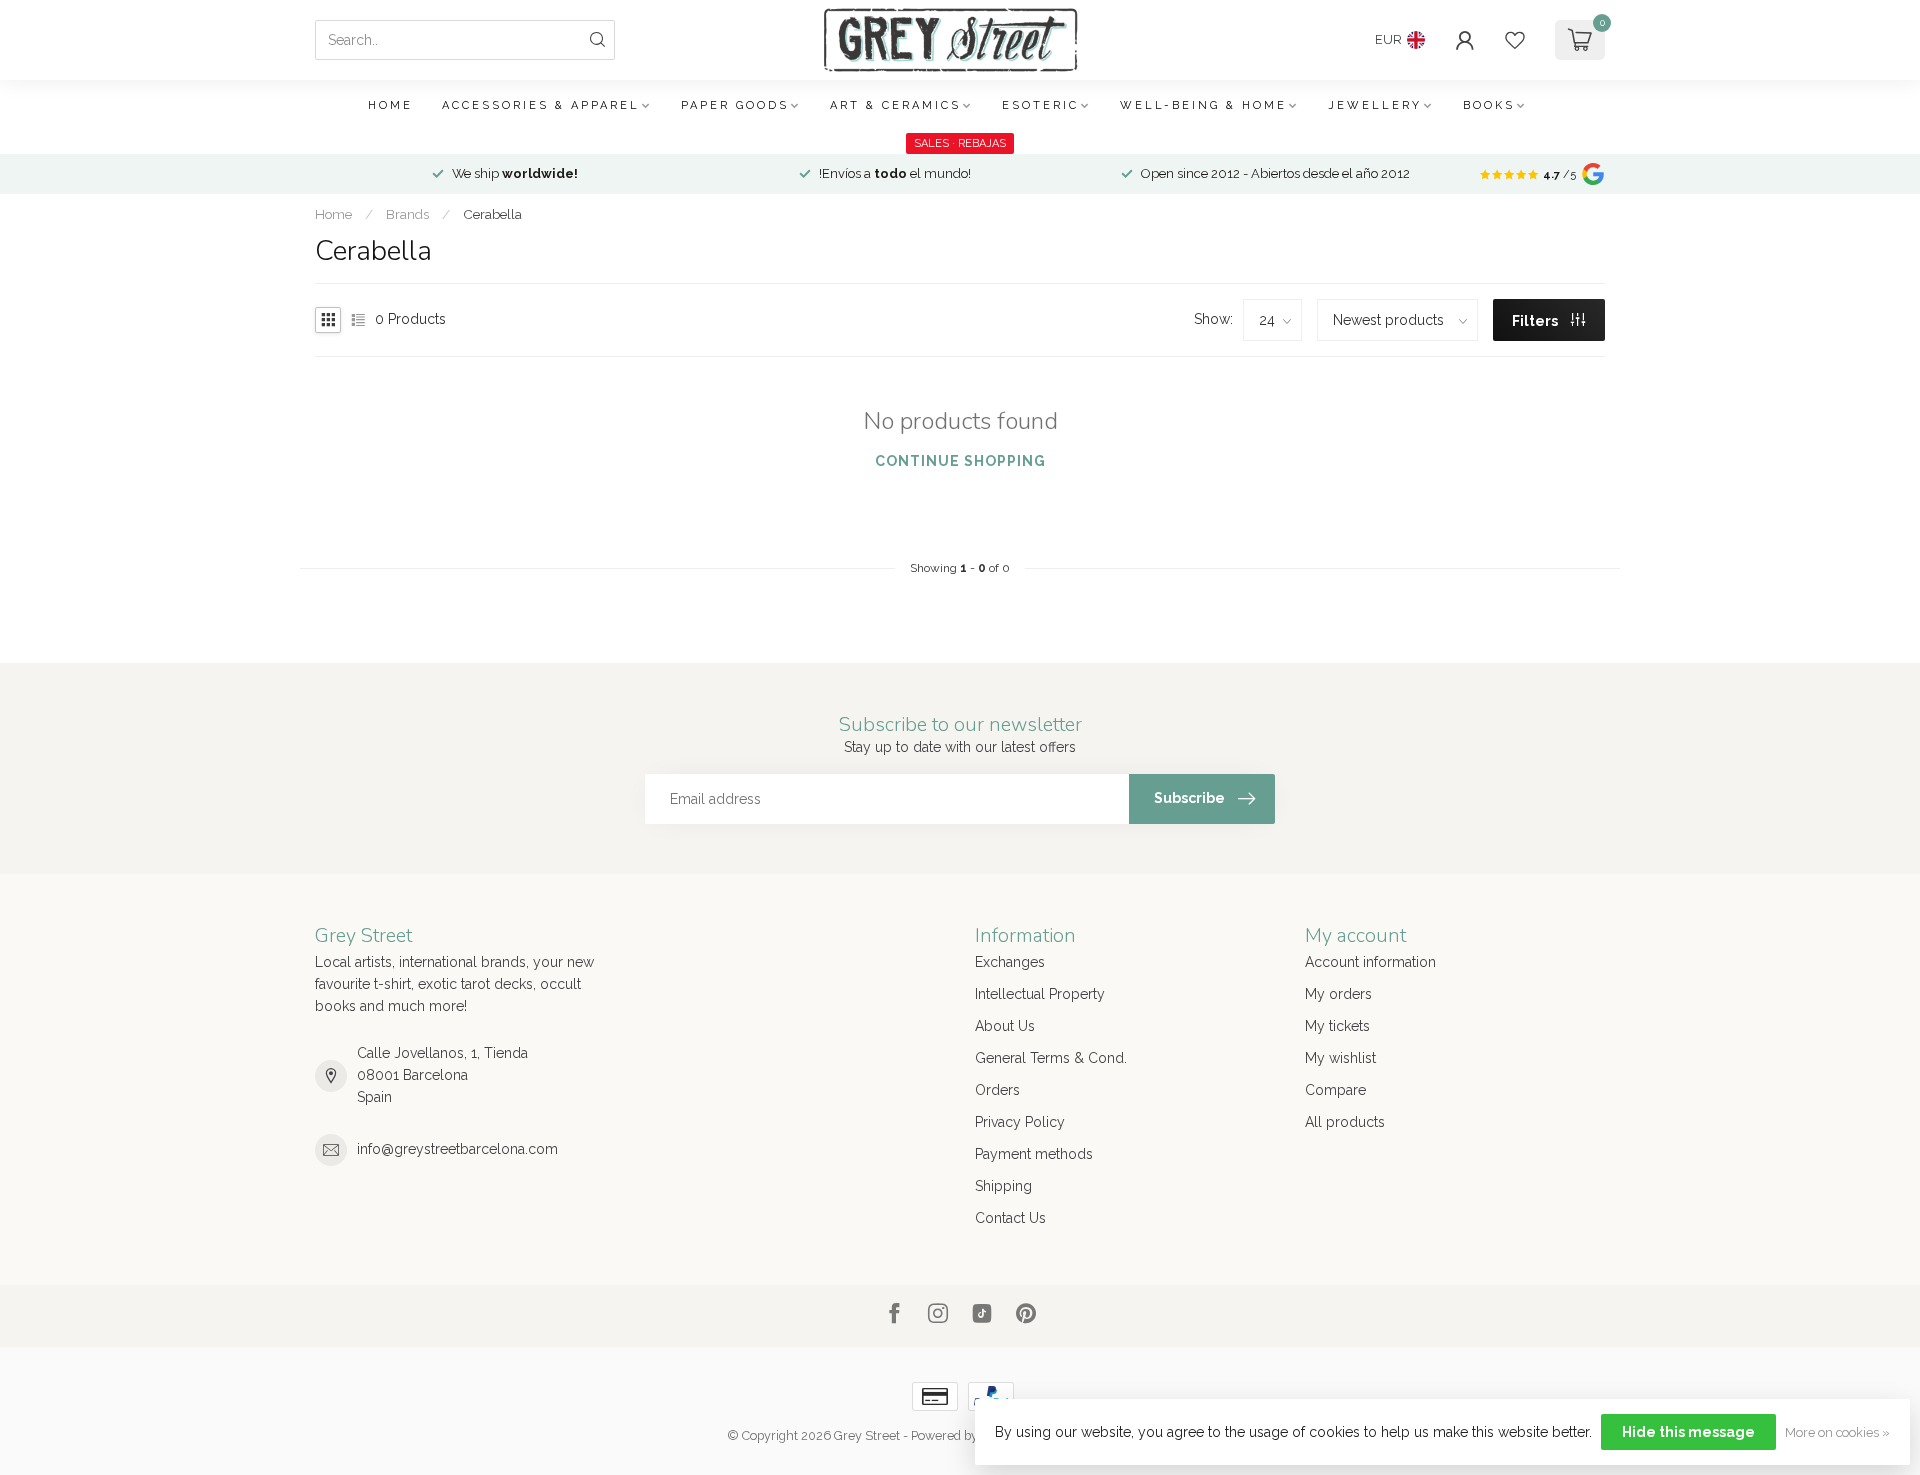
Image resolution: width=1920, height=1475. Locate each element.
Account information (1370, 962)
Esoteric (1040, 105)
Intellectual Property (1040, 994)
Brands (407, 214)
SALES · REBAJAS (960, 143)
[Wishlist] (1515, 40)
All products (1345, 1122)
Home (390, 105)
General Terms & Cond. (1051, 1058)
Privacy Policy (1020, 1122)
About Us (1005, 1026)
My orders (1338, 994)
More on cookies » (1837, 1432)
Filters (1536, 321)
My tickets (1337, 1026)
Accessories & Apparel (541, 105)
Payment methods (1034, 1154)
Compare (1335, 1090)
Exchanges (1010, 962)
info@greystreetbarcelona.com (457, 1149)
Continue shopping (960, 461)
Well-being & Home (1203, 105)
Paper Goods (735, 105)
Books (1489, 105)
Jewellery (1375, 105)
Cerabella (492, 214)
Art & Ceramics (895, 105)
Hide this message (1688, 1432)
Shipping (1003, 1186)
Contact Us (1010, 1218)
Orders (997, 1090)
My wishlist (1340, 1058)
